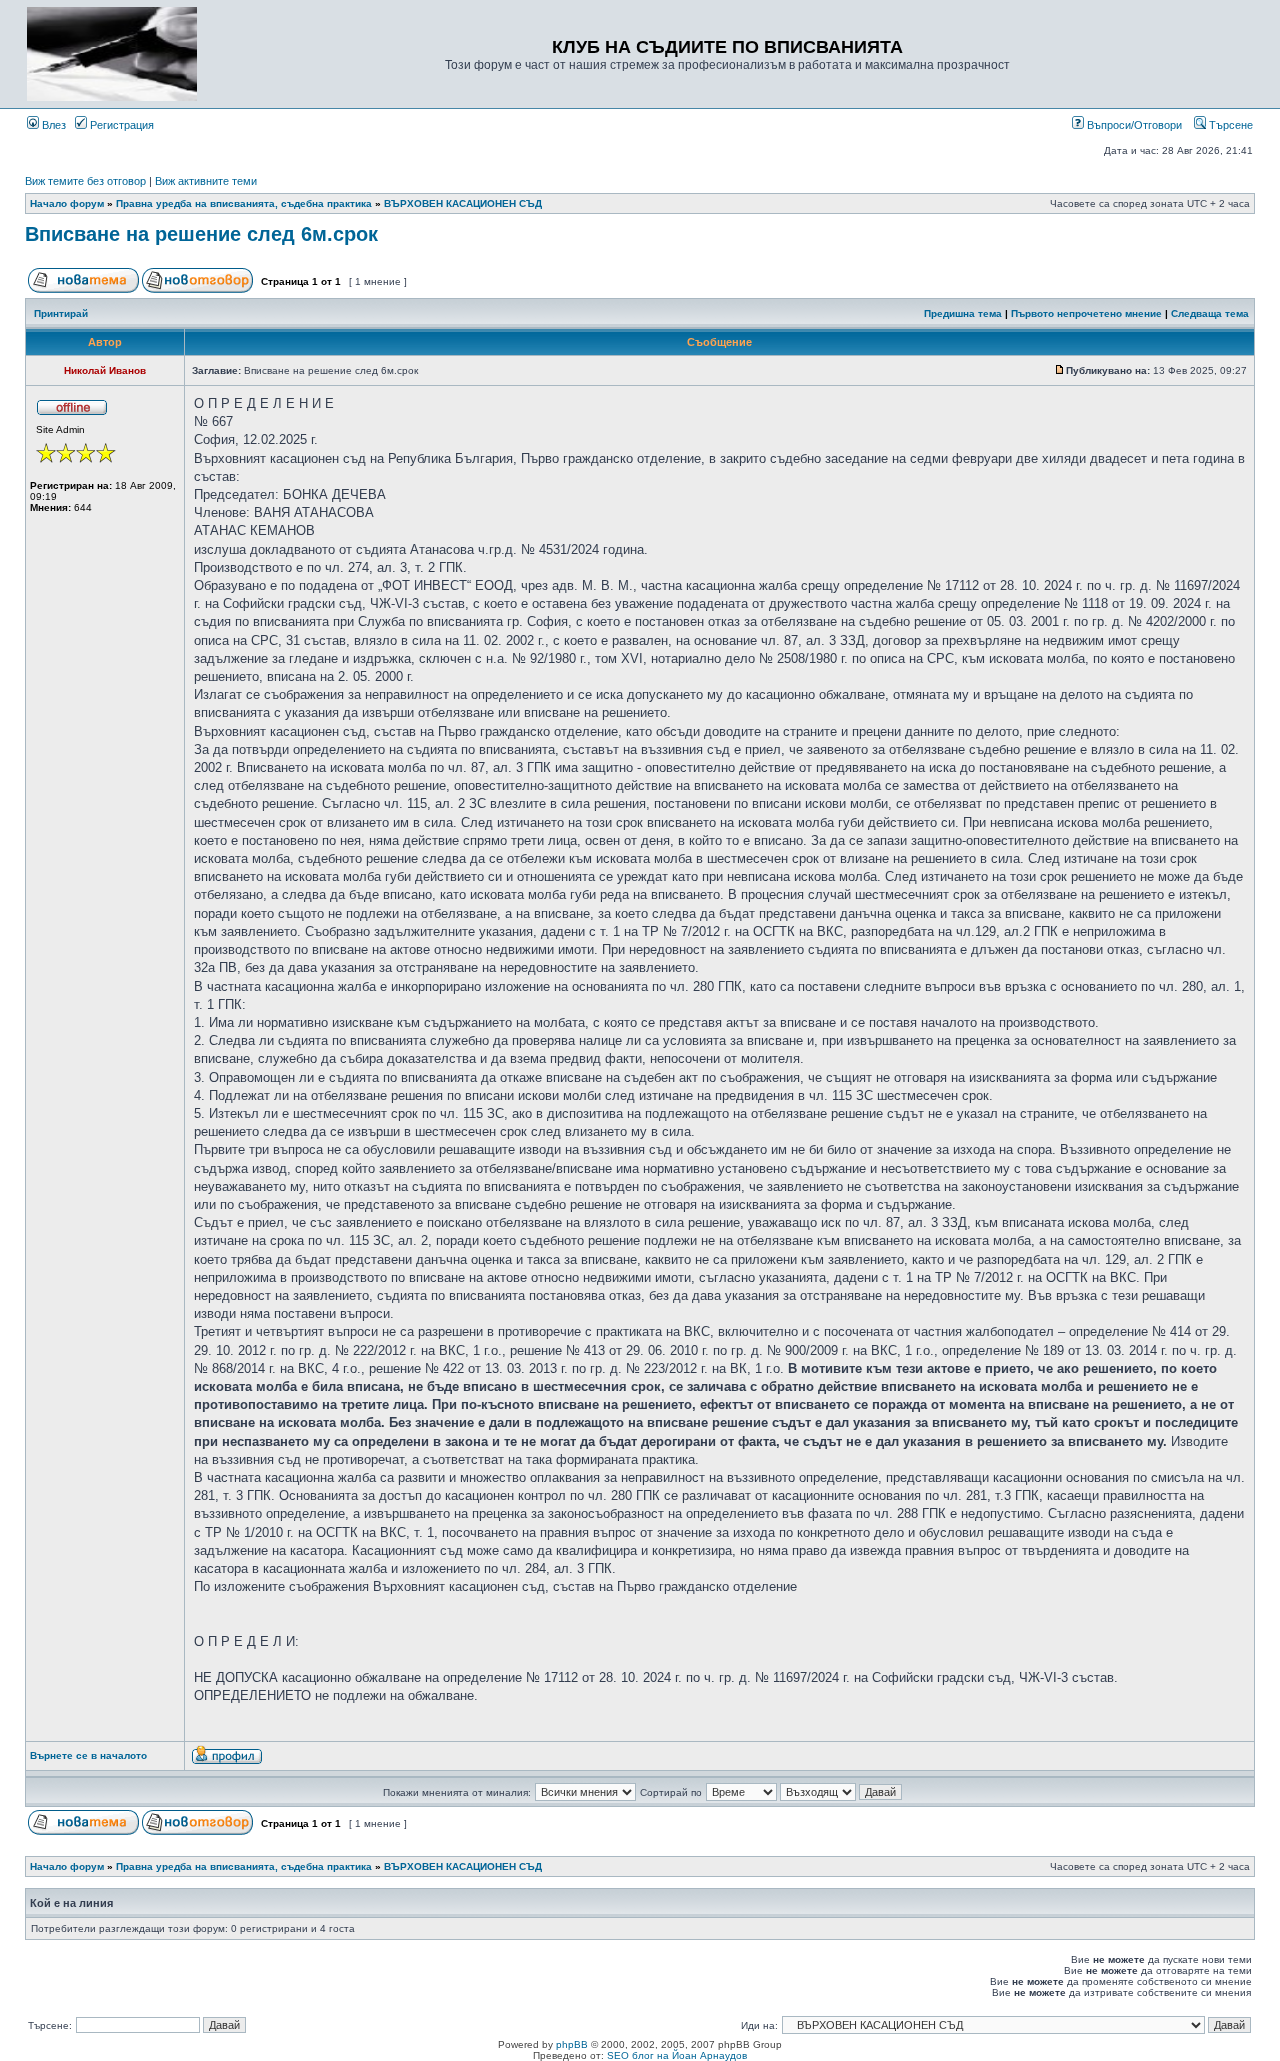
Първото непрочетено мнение (1086, 313)
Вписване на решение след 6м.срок (201, 234)
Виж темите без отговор (85, 181)
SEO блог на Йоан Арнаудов (677, 2055)
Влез (52, 125)
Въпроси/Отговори (1133, 125)
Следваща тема (1210, 313)
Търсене (1229, 125)
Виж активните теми (206, 181)
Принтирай (61, 313)
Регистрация (120, 125)
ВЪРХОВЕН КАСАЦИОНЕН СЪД (463, 203)
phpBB (572, 2044)
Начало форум (67, 203)
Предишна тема (963, 313)
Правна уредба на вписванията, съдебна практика (244, 203)
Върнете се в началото (88, 1755)
